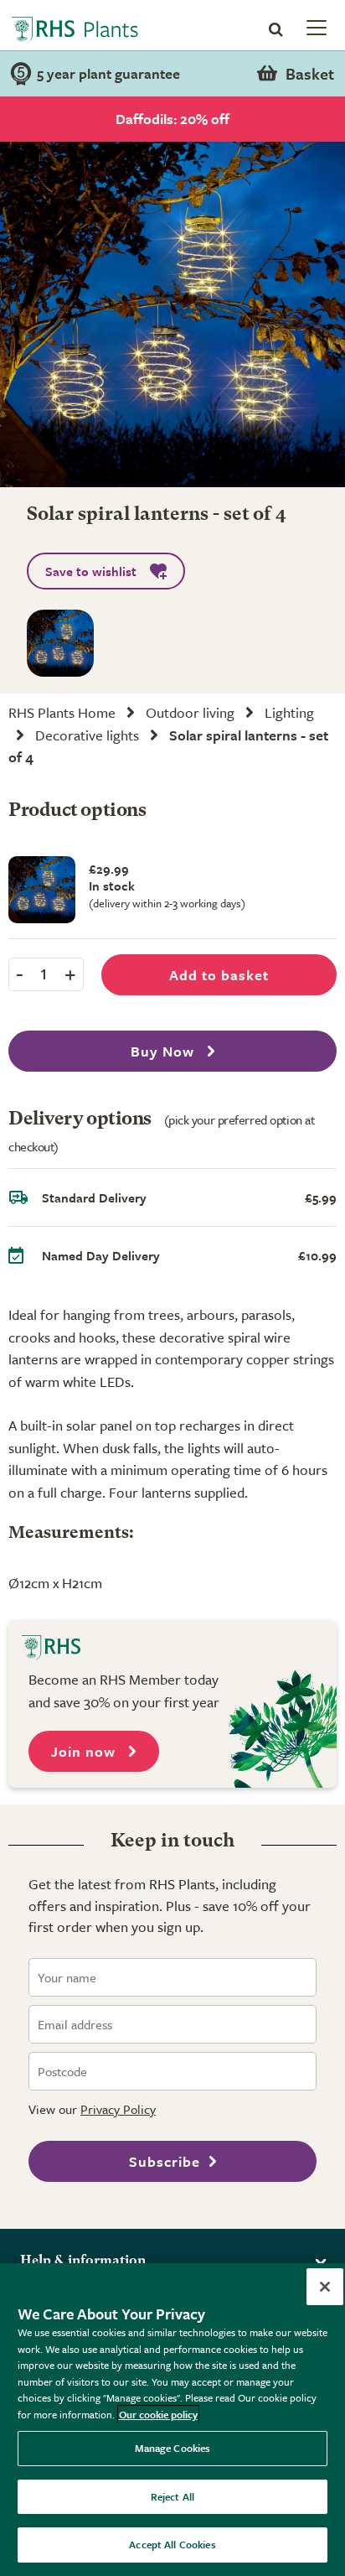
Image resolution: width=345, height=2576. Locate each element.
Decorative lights (87, 735)
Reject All (172, 2496)
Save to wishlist (91, 571)
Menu (315, 27)
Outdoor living (190, 712)
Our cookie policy (158, 2414)
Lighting (289, 712)
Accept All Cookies (172, 2544)
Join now (85, 1751)
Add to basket (219, 975)
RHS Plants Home (62, 712)
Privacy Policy (118, 2109)
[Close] (325, 2287)
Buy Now (165, 1051)
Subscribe (165, 2161)
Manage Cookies (173, 2448)
